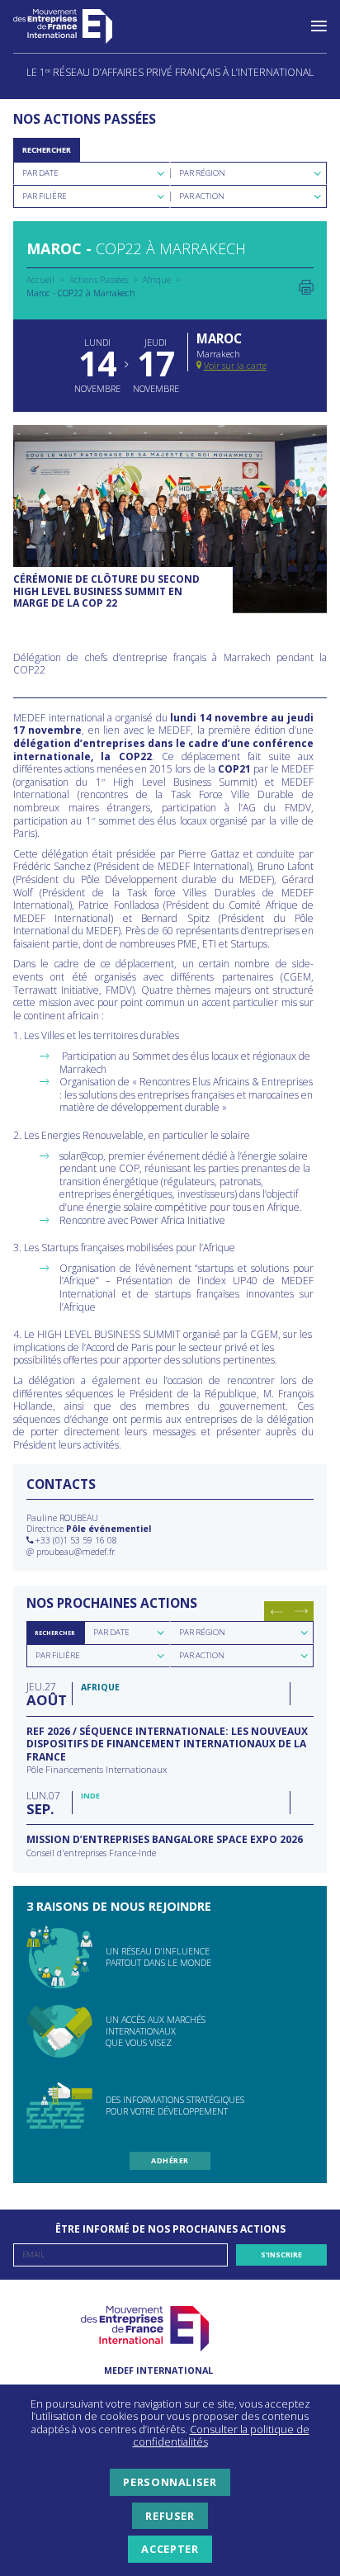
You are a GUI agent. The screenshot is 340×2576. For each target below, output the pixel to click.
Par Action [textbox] (202, 196)
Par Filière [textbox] (45, 196)
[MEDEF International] (79, 26)
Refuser (170, 2516)
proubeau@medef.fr (76, 1552)
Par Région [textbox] (202, 173)
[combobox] (92, 173)
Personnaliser (170, 2482)
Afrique (157, 280)
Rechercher (47, 150)
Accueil (40, 280)
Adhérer (170, 2160)
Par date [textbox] (111, 1632)
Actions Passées (99, 280)
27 (45, 1693)
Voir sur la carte (235, 365)
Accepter (170, 2549)
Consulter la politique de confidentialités (221, 2436)
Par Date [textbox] (40, 173)
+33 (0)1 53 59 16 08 (76, 1540)
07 (43, 1802)
